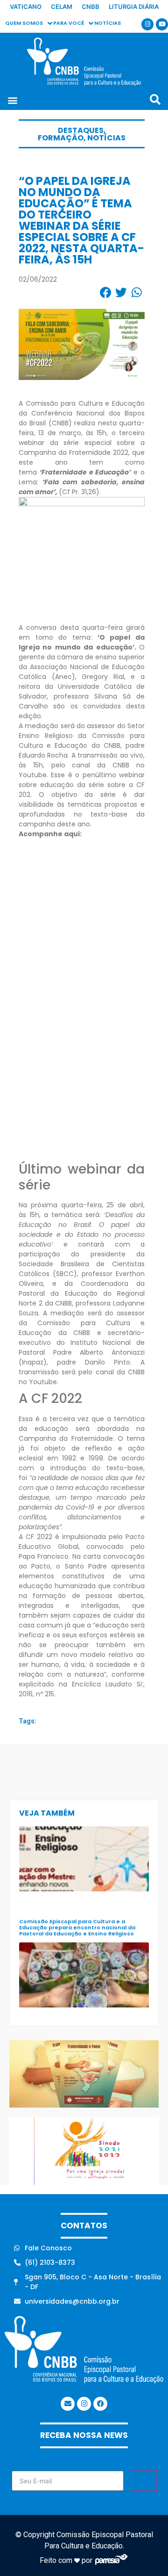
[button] (12, 100)
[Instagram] (147, 24)
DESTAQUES (81, 130)
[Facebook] (100, 2404)
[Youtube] (162, 24)
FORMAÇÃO (61, 138)
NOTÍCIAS (106, 138)
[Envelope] (68, 2404)
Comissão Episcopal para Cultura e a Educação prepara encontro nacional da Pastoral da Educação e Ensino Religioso (77, 1927)
